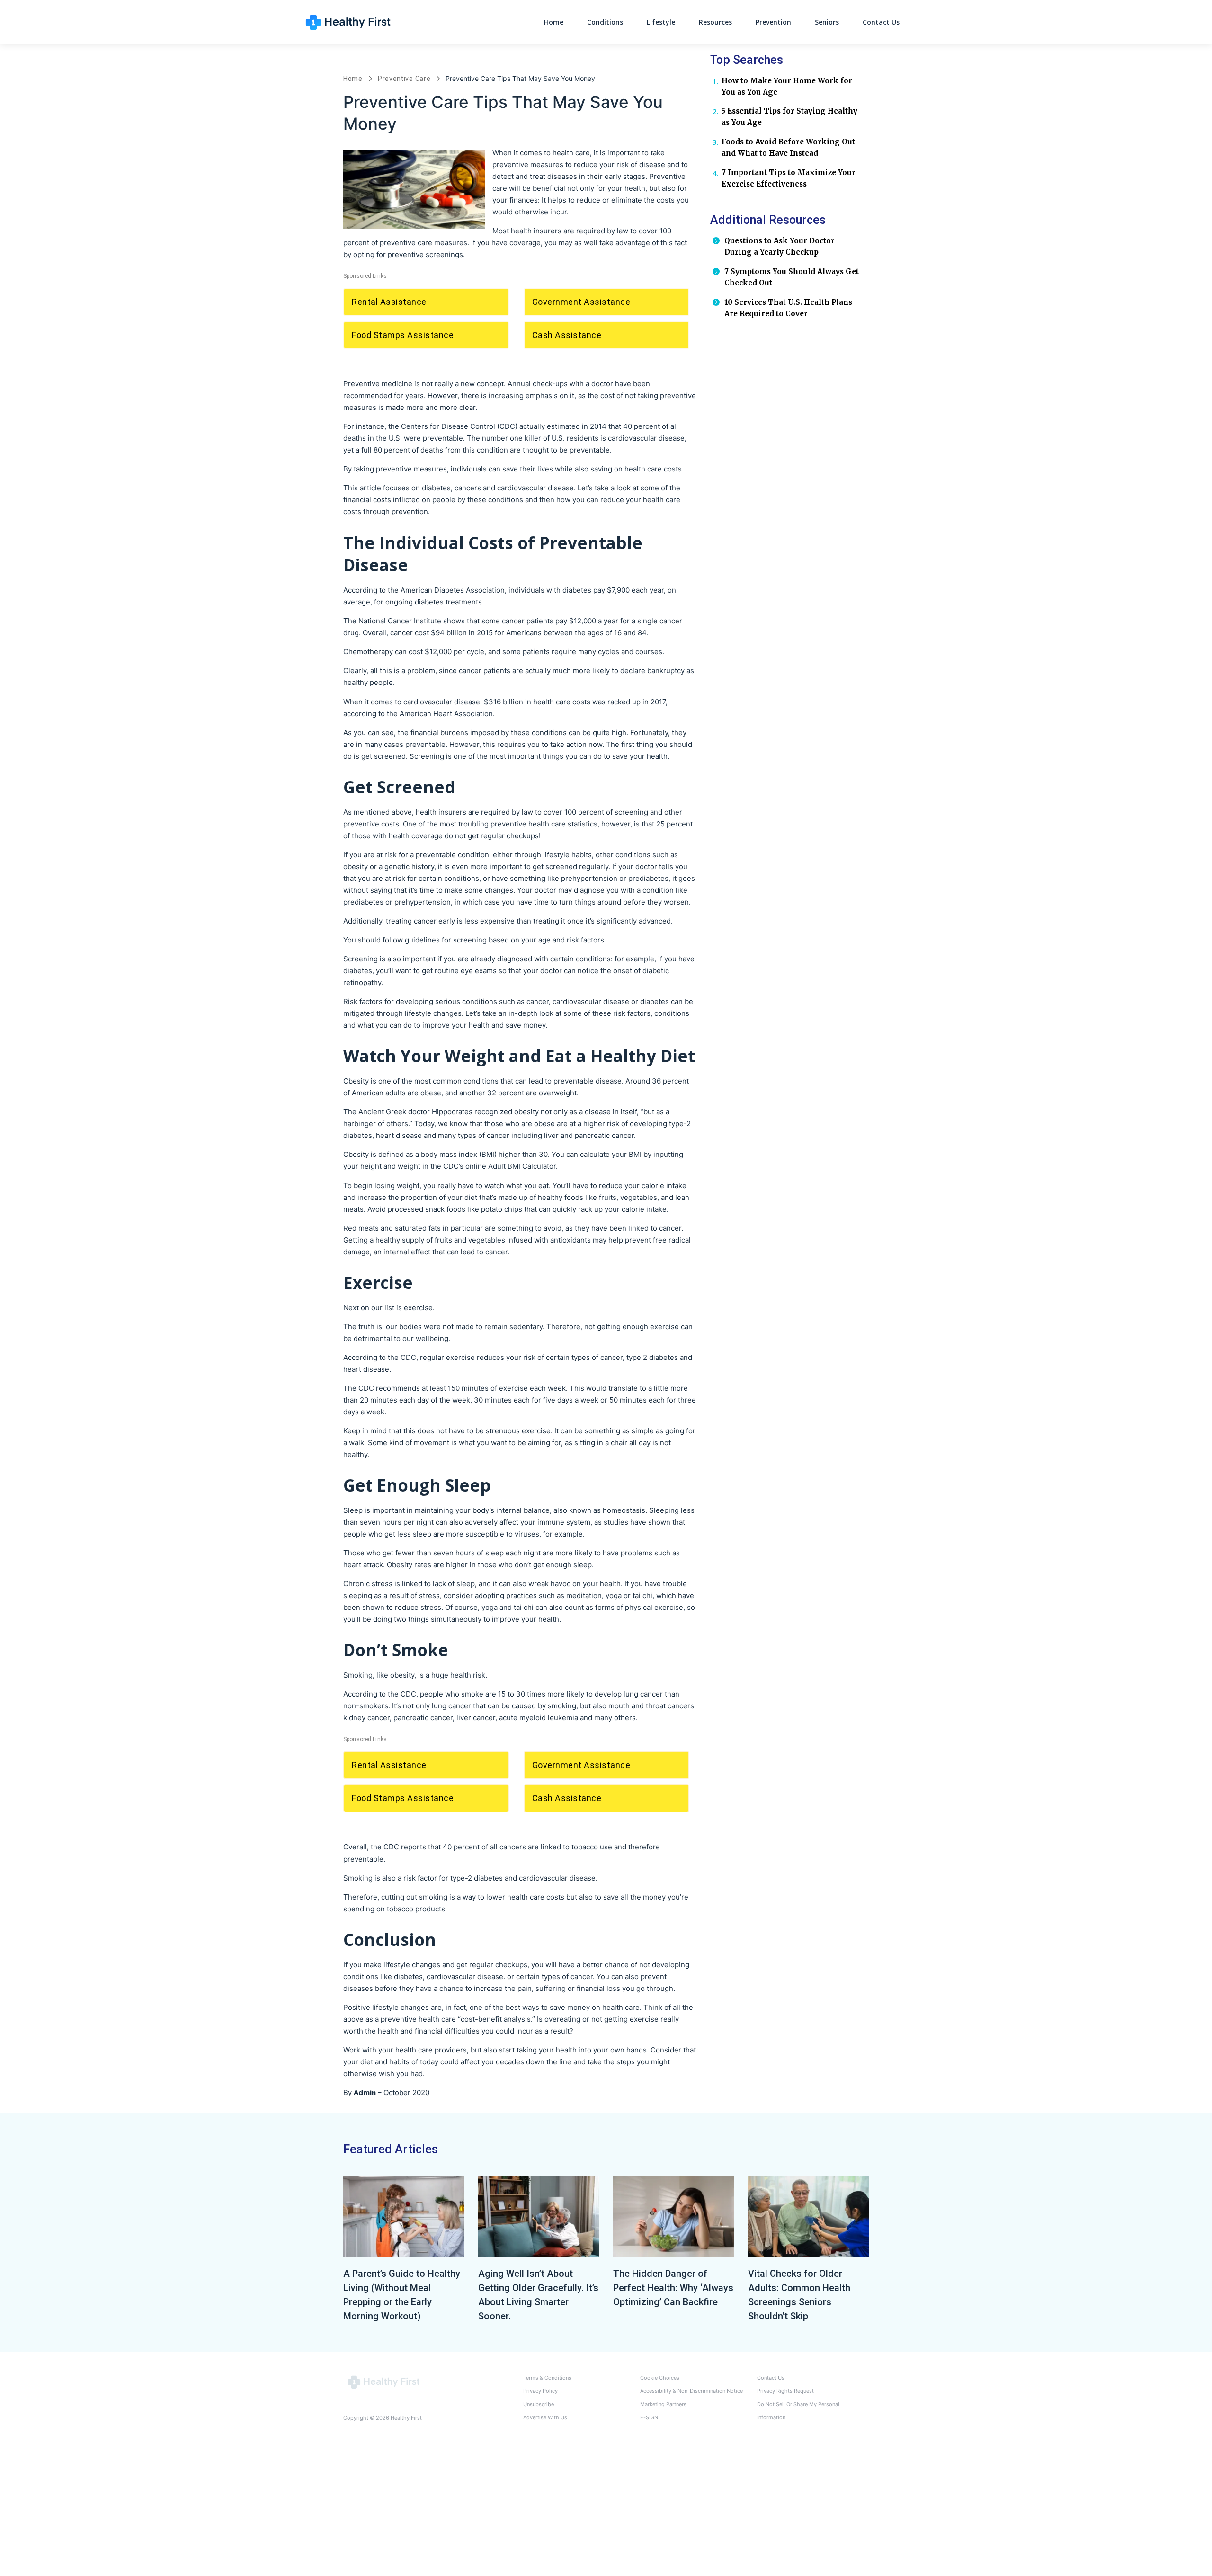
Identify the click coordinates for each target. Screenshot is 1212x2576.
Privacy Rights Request (785, 2391)
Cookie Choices (660, 2378)
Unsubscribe (539, 2404)
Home (554, 22)
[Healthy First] (383, 2381)
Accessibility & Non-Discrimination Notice (691, 2391)
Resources (715, 22)
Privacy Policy (540, 2391)
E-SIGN (649, 2417)
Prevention (773, 22)
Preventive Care (404, 79)
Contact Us (881, 22)
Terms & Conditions (547, 2378)
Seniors (827, 22)
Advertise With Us (545, 2417)
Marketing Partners (663, 2404)
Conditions (605, 22)
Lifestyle (661, 22)
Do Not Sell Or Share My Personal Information (798, 2411)
